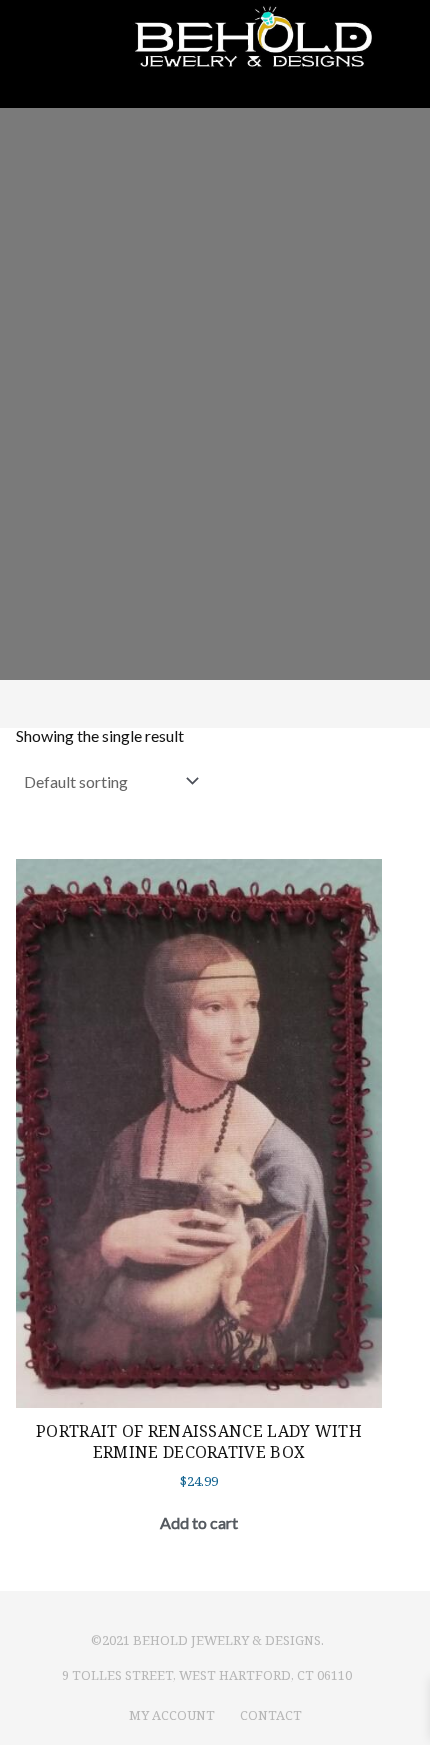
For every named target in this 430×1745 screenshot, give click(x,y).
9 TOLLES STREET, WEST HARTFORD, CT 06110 (207, 1675)
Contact (271, 1715)
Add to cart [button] (199, 1522)
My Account (172, 1715)
